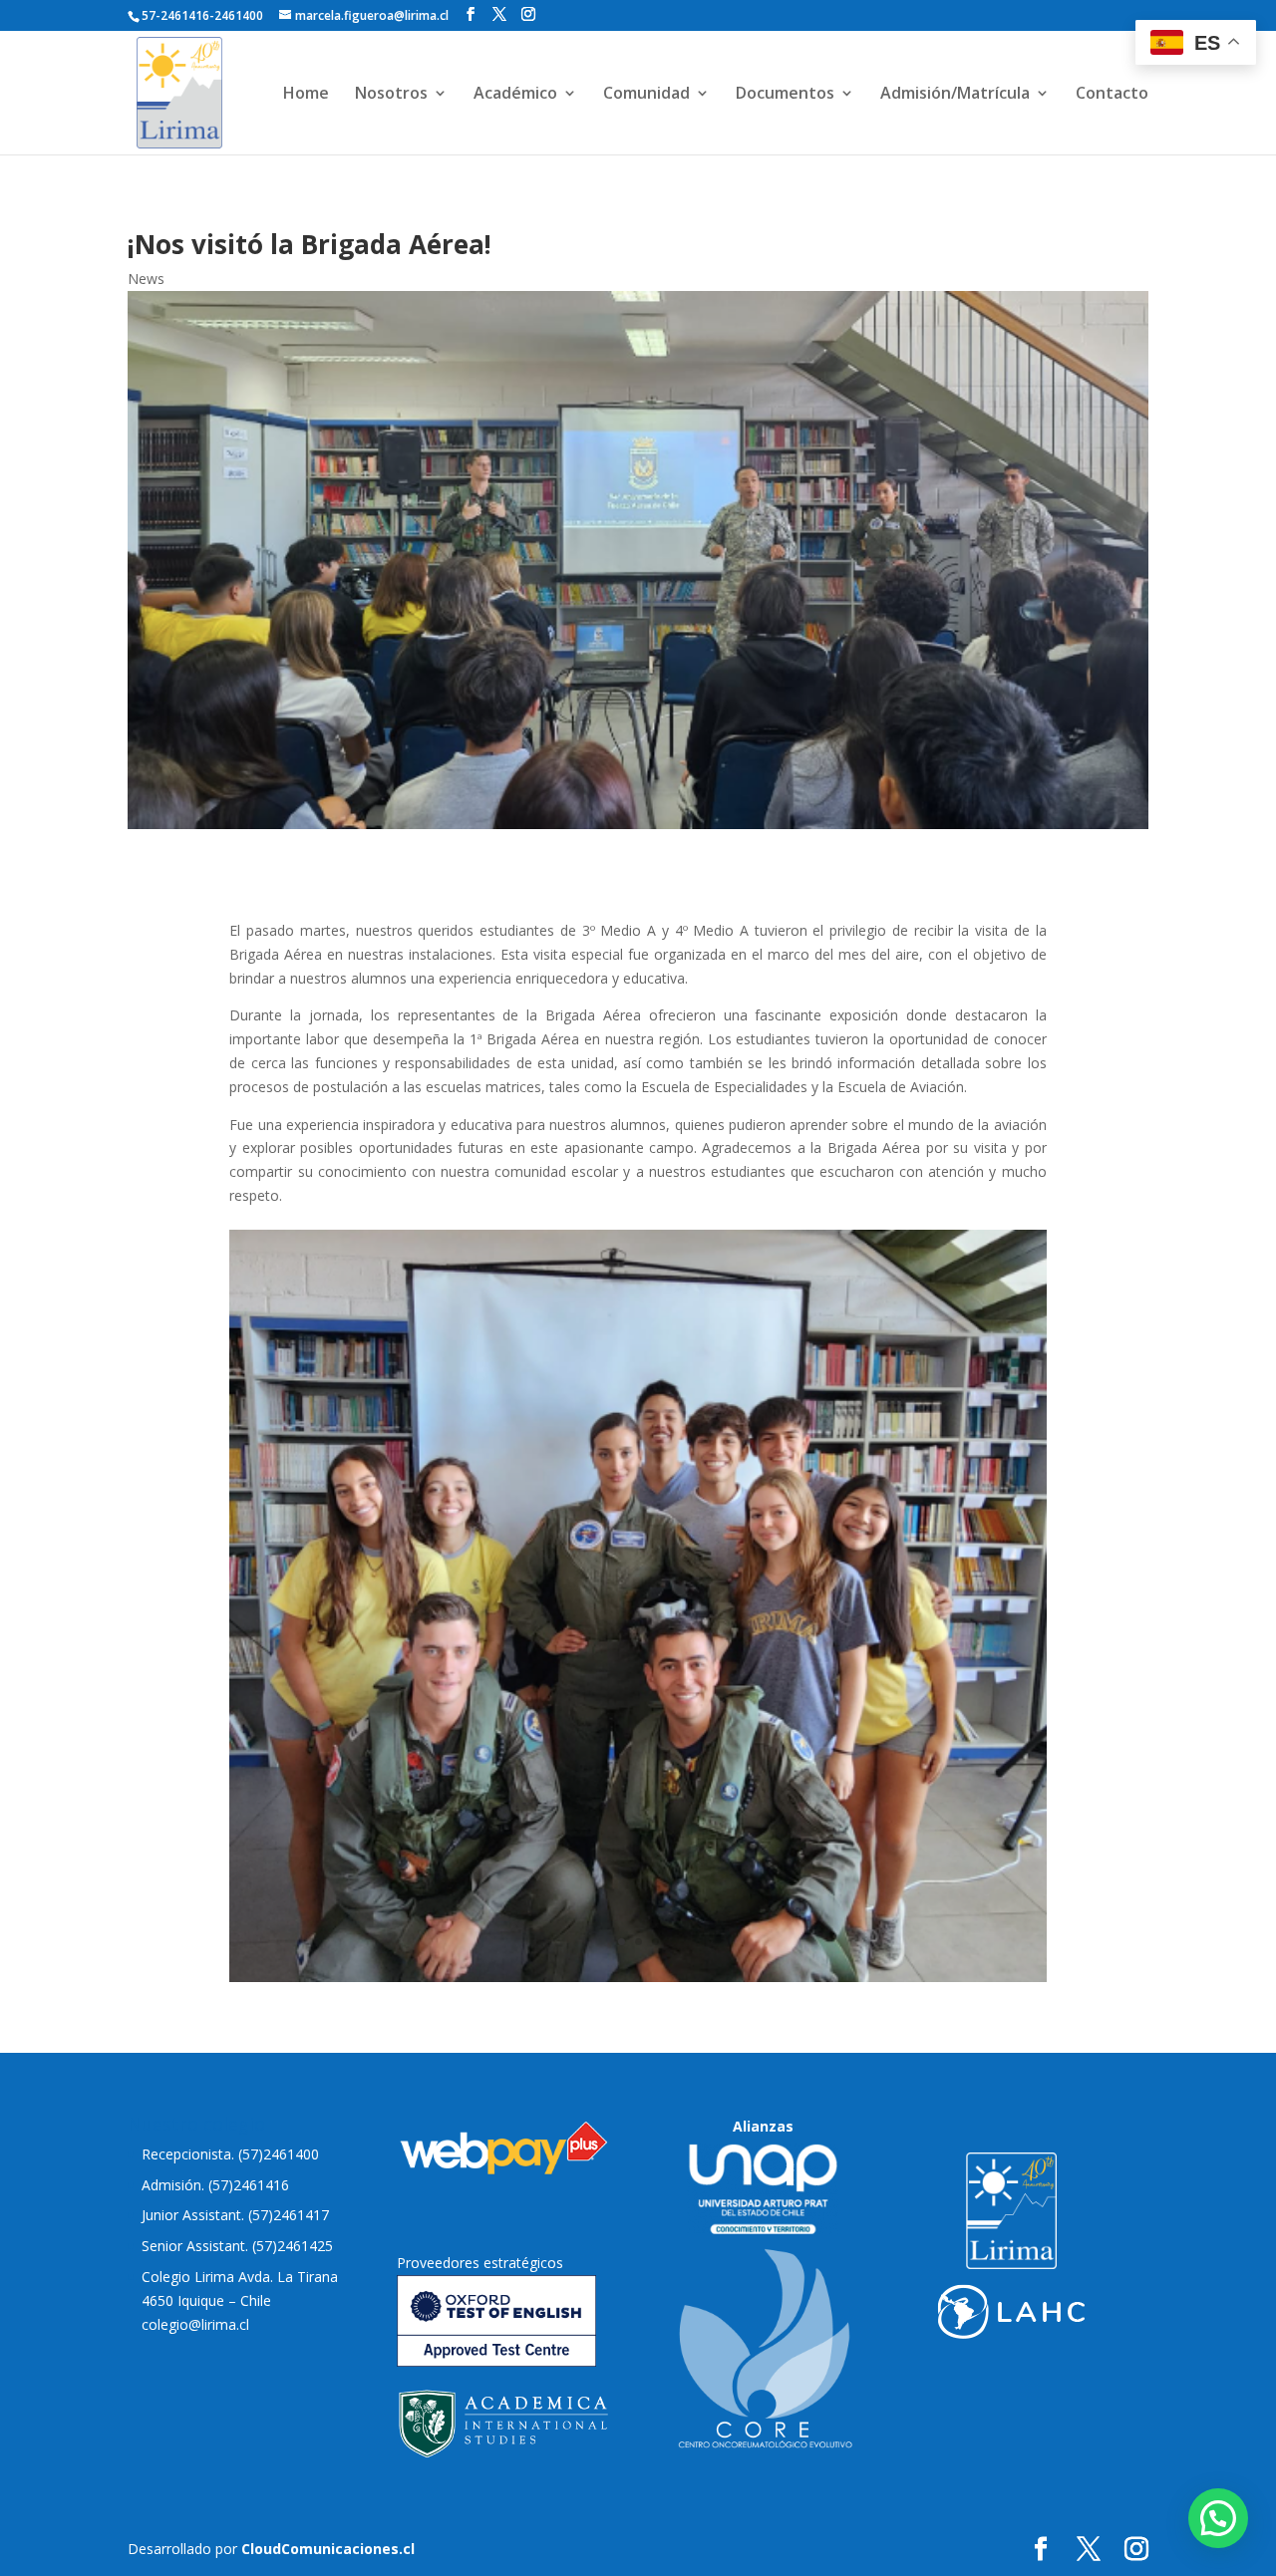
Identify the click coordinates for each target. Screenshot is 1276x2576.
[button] (1218, 2518)
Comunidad (646, 95)
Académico (515, 95)
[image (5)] (638, 1977)
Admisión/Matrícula (955, 95)
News (146, 279)
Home (306, 95)
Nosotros (391, 95)
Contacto (1112, 95)
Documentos (785, 95)
